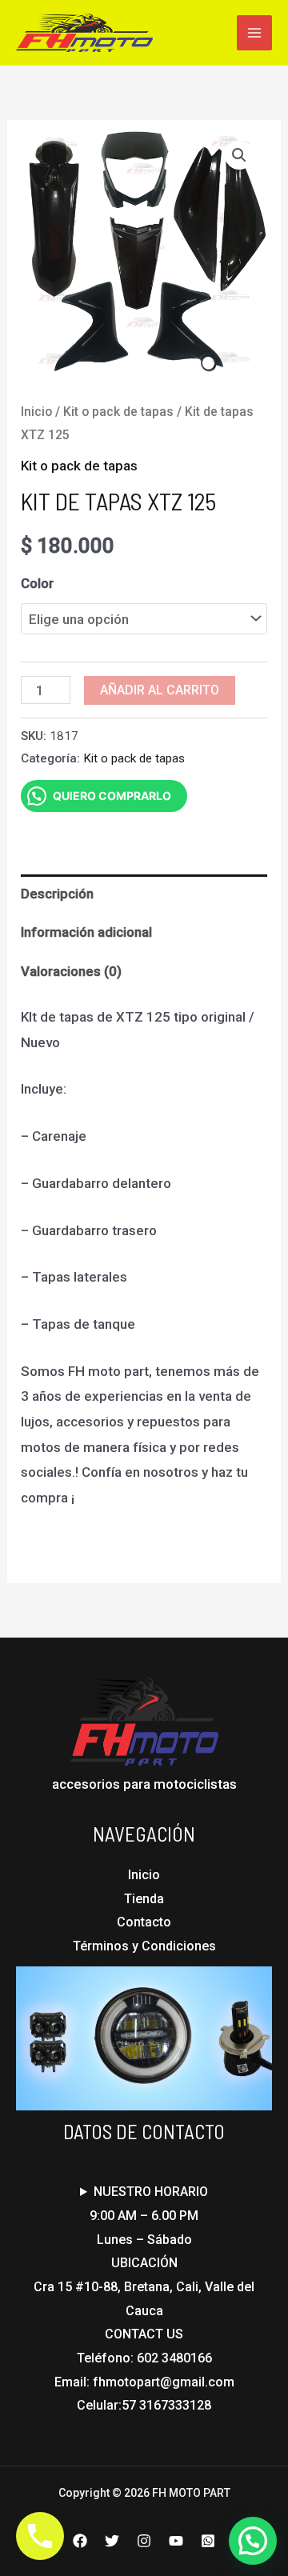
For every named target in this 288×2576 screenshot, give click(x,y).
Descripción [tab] (57, 894)
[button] (239, 155)
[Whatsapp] (208, 2541)
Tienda (144, 1899)
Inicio (36, 412)
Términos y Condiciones (144, 1946)
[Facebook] (80, 2541)
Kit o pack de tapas (118, 412)
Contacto (144, 1922)
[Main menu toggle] (254, 33)
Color (37, 583)
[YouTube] (176, 2541)
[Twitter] (112, 2541)
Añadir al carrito (160, 690)
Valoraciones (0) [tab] (71, 971)
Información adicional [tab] (86, 932)
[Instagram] (144, 2541)
